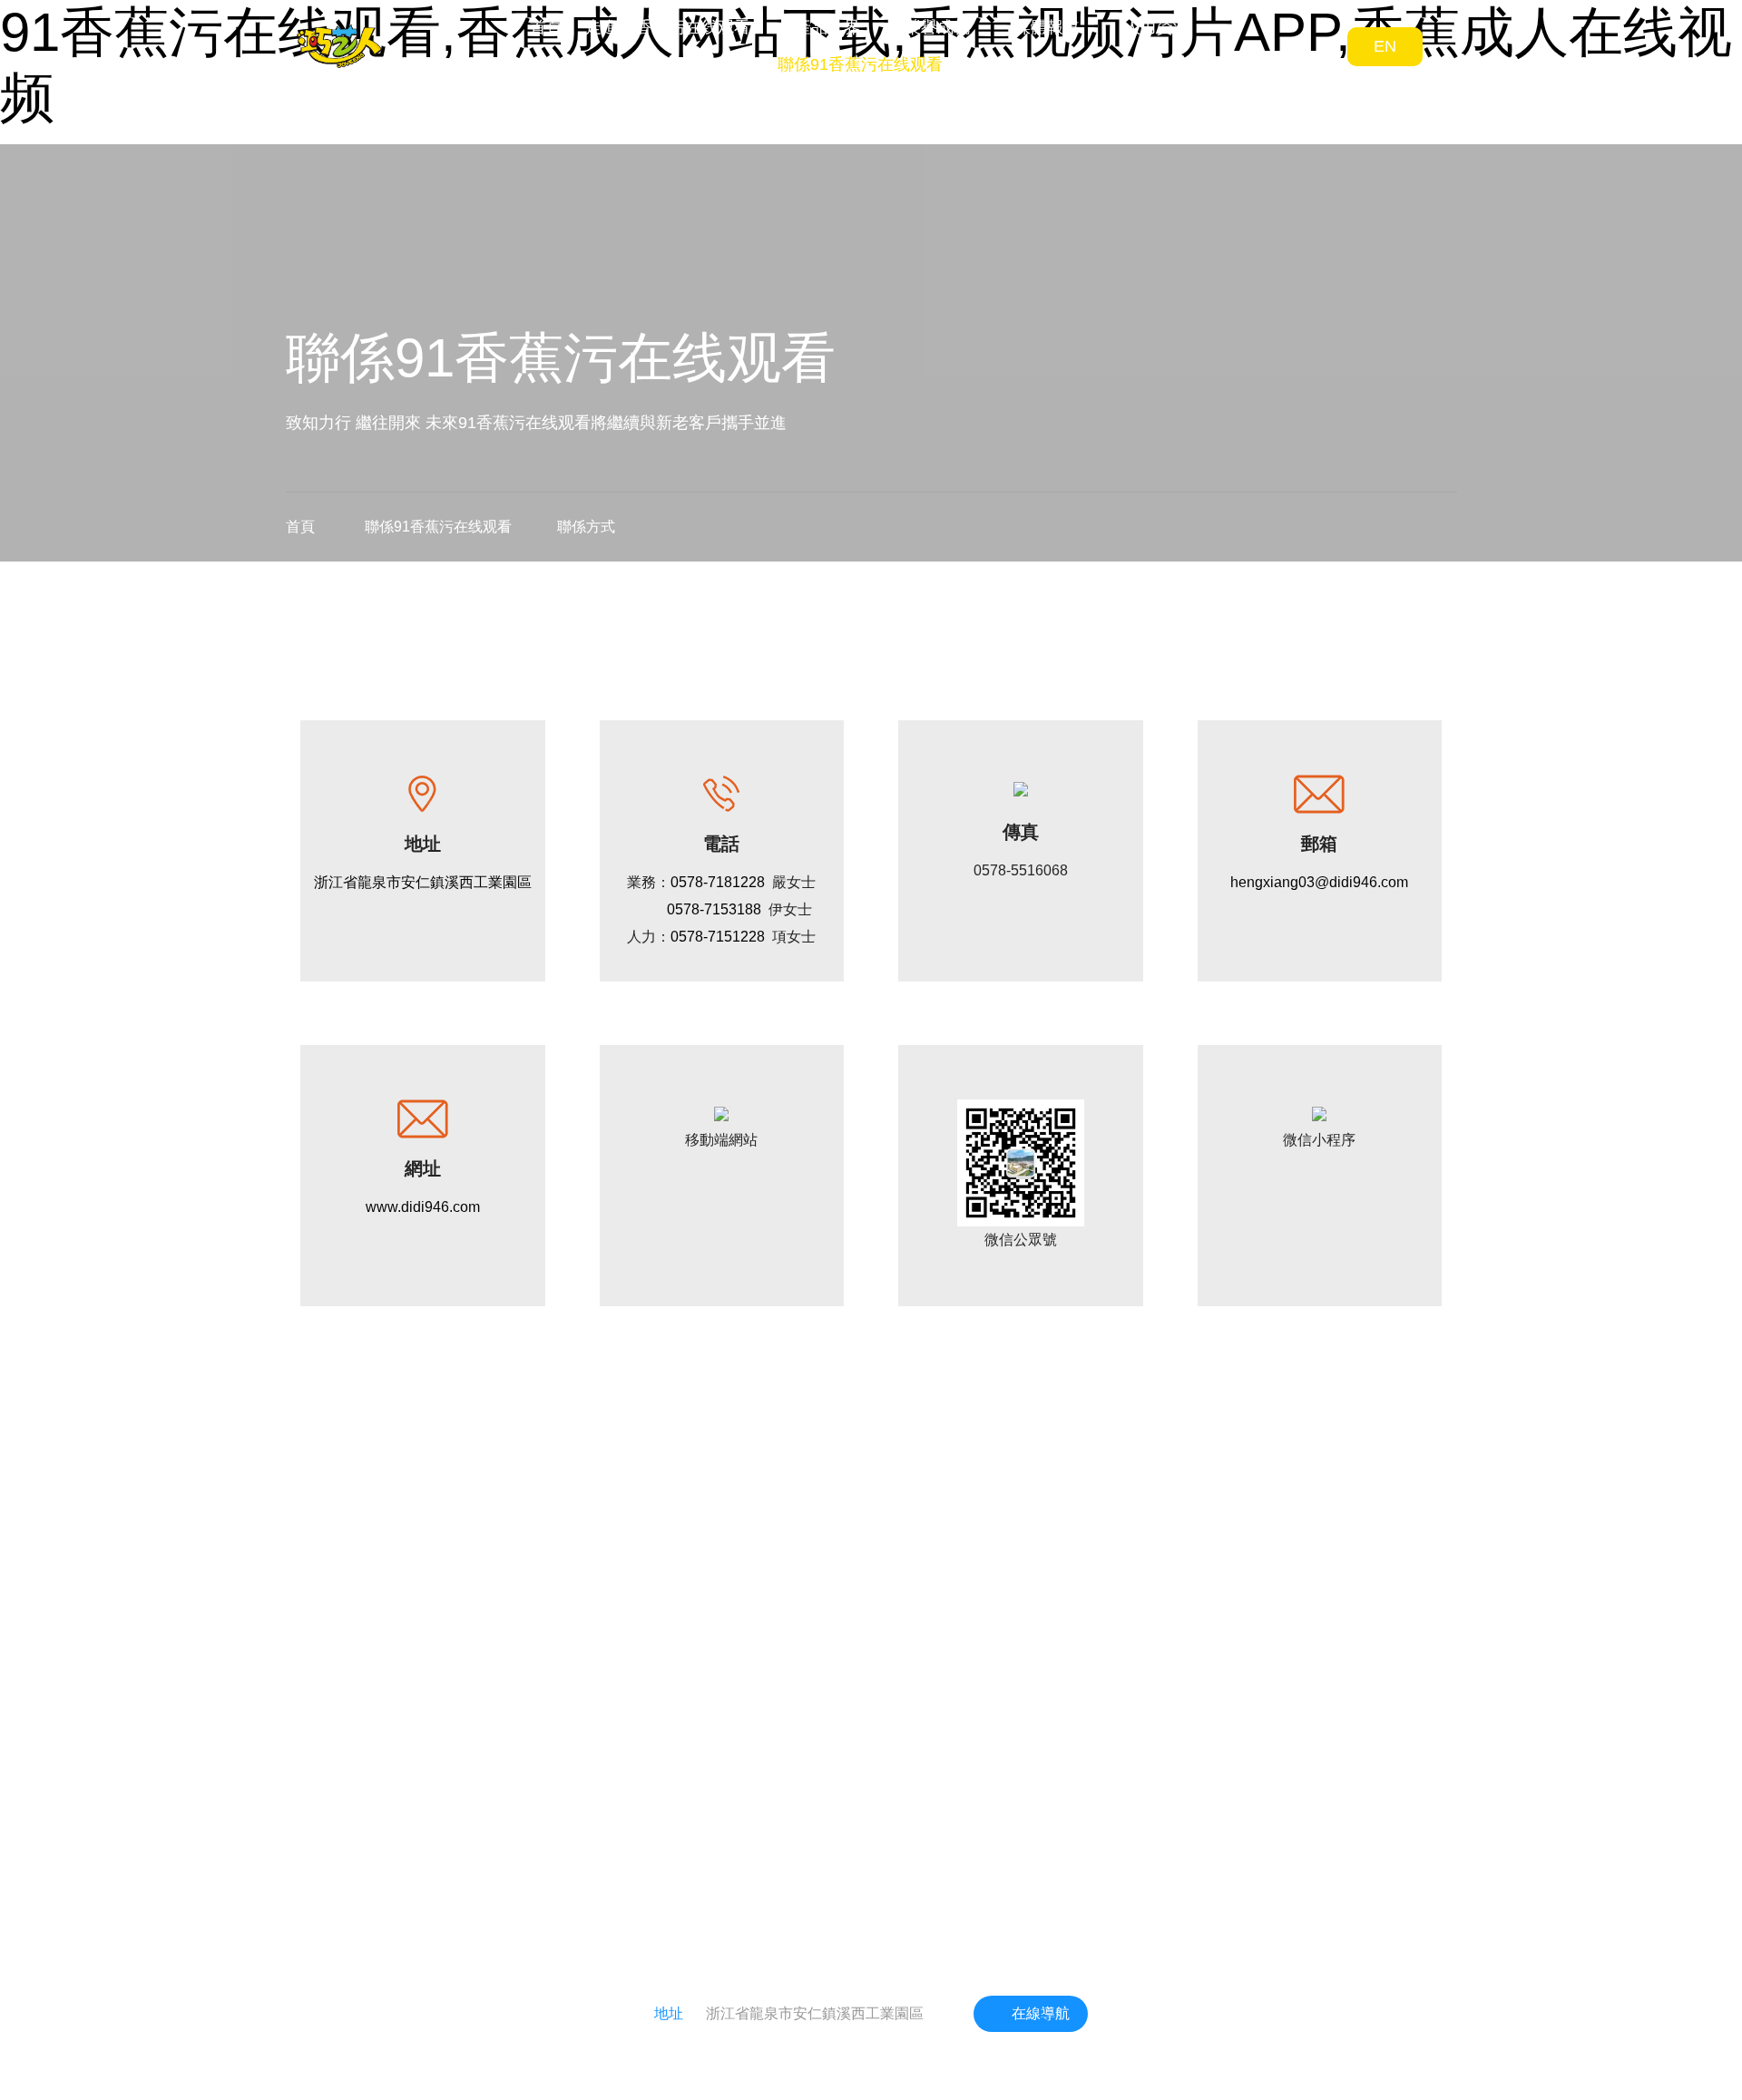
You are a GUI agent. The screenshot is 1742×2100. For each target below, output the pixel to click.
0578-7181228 (718, 882)
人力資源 (1157, 27)
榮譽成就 (937, 27)
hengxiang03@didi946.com (1319, 882)
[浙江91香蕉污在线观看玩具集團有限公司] (340, 47)
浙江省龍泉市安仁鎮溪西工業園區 (423, 882)
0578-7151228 (718, 937)
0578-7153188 (714, 909)
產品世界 (827, 27)
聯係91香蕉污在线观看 (860, 64)
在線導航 (1041, 2013)
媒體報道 (1047, 27)
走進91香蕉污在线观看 (668, 27)
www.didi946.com (423, 1207)
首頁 (546, 27)
